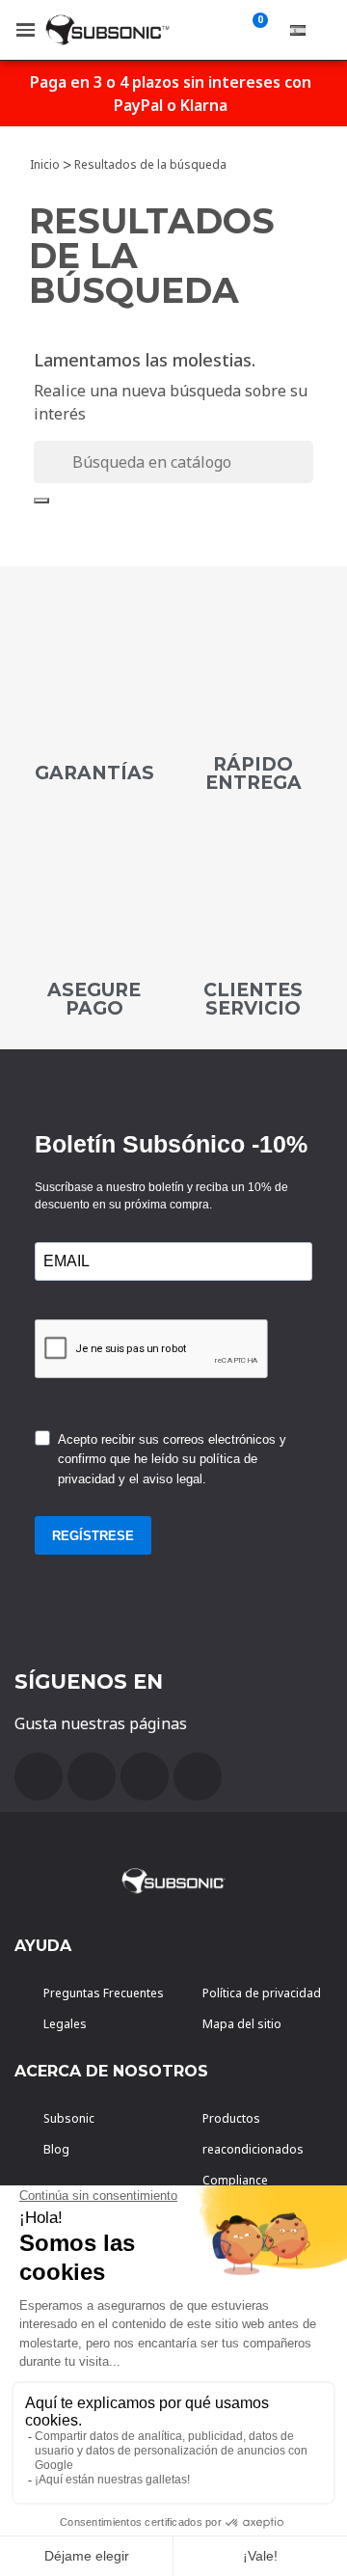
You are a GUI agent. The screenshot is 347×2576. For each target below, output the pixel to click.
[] (41, 501)
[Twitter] (145, 1776)
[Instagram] (198, 1776)
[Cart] (256, 30)
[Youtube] (92, 1776)
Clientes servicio (253, 999)
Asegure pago (94, 999)
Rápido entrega (254, 773)
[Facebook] (39, 1776)
